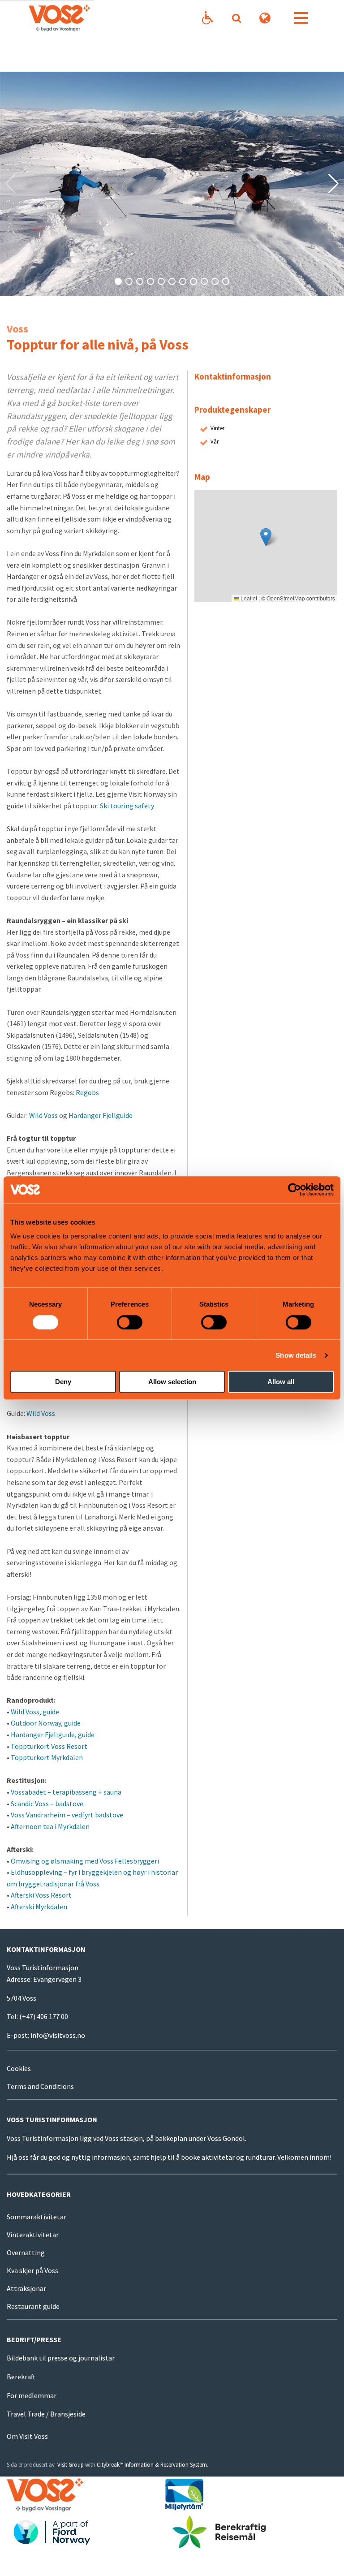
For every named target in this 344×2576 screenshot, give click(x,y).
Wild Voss (43, 1115)
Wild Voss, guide (35, 1712)
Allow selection (172, 1382)
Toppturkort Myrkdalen (47, 1757)
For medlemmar (32, 2395)
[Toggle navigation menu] (301, 18)
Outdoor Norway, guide (46, 1723)
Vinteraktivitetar (33, 2235)
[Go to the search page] (236, 18)
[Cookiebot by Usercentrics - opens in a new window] (295, 1190)
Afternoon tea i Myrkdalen (50, 1826)
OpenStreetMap (286, 598)
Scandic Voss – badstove (47, 1804)
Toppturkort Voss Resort (49, 1746)
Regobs (87, 1092)
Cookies (19, 2068)
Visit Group (71, 2464)
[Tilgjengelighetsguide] (208, 18)
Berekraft (21, 2377)
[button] (118, 281)
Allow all (281, 1382)
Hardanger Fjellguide (101, 1115)
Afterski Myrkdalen (39, 1907)
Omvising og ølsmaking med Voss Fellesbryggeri (85, 1861)
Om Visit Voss (27, 2436)
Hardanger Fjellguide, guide (53, 1735)
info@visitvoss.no (58, 2035)
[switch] (130, 1322)
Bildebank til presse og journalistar (61, 2358)
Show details (296, 1355)
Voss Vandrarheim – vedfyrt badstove (67, 1815)
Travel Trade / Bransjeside (46, 2414)
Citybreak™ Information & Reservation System (152, 2464)
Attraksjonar (26, 2288)
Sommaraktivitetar (37, 2217)
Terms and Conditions (40, 2086)
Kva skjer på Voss (32, 2270)
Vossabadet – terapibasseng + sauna (66, 1792)
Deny (63, 1382)
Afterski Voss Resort (41, 1895)
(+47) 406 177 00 (44, 2016)
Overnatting (26, 2252)
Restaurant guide (33, 2306)
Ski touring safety (127, 806)
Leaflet (248, 598)
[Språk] (265, 18)
